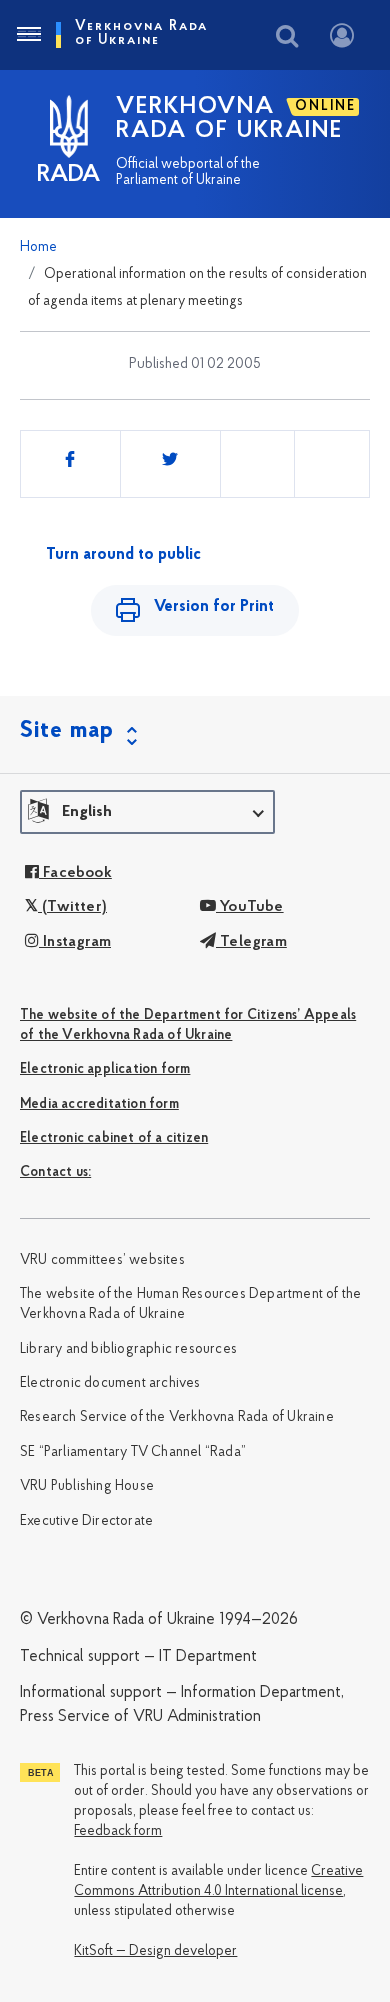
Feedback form (118, 1831)
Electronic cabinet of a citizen (114, 1138)
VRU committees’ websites (102, 1260)
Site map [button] (67, 731)
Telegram (251, 942)
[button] (147, 812)
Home (38, 247)
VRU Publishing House (87, 1486)
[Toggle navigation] (28, 35)
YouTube (250, 907)
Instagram (75, 942)
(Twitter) (72, 907)
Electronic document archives (110, 1383)
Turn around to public (123, 555)
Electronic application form (105, 1069)
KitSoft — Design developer (155, 1951)
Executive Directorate (86, 1521)
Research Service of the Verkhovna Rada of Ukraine (177, 1417)
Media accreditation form (99, 1104)
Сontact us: (55, 1172)
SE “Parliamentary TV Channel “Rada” (133, 1452)
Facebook (75, 873)
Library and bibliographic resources (128, 1349)
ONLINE (325, 106)
